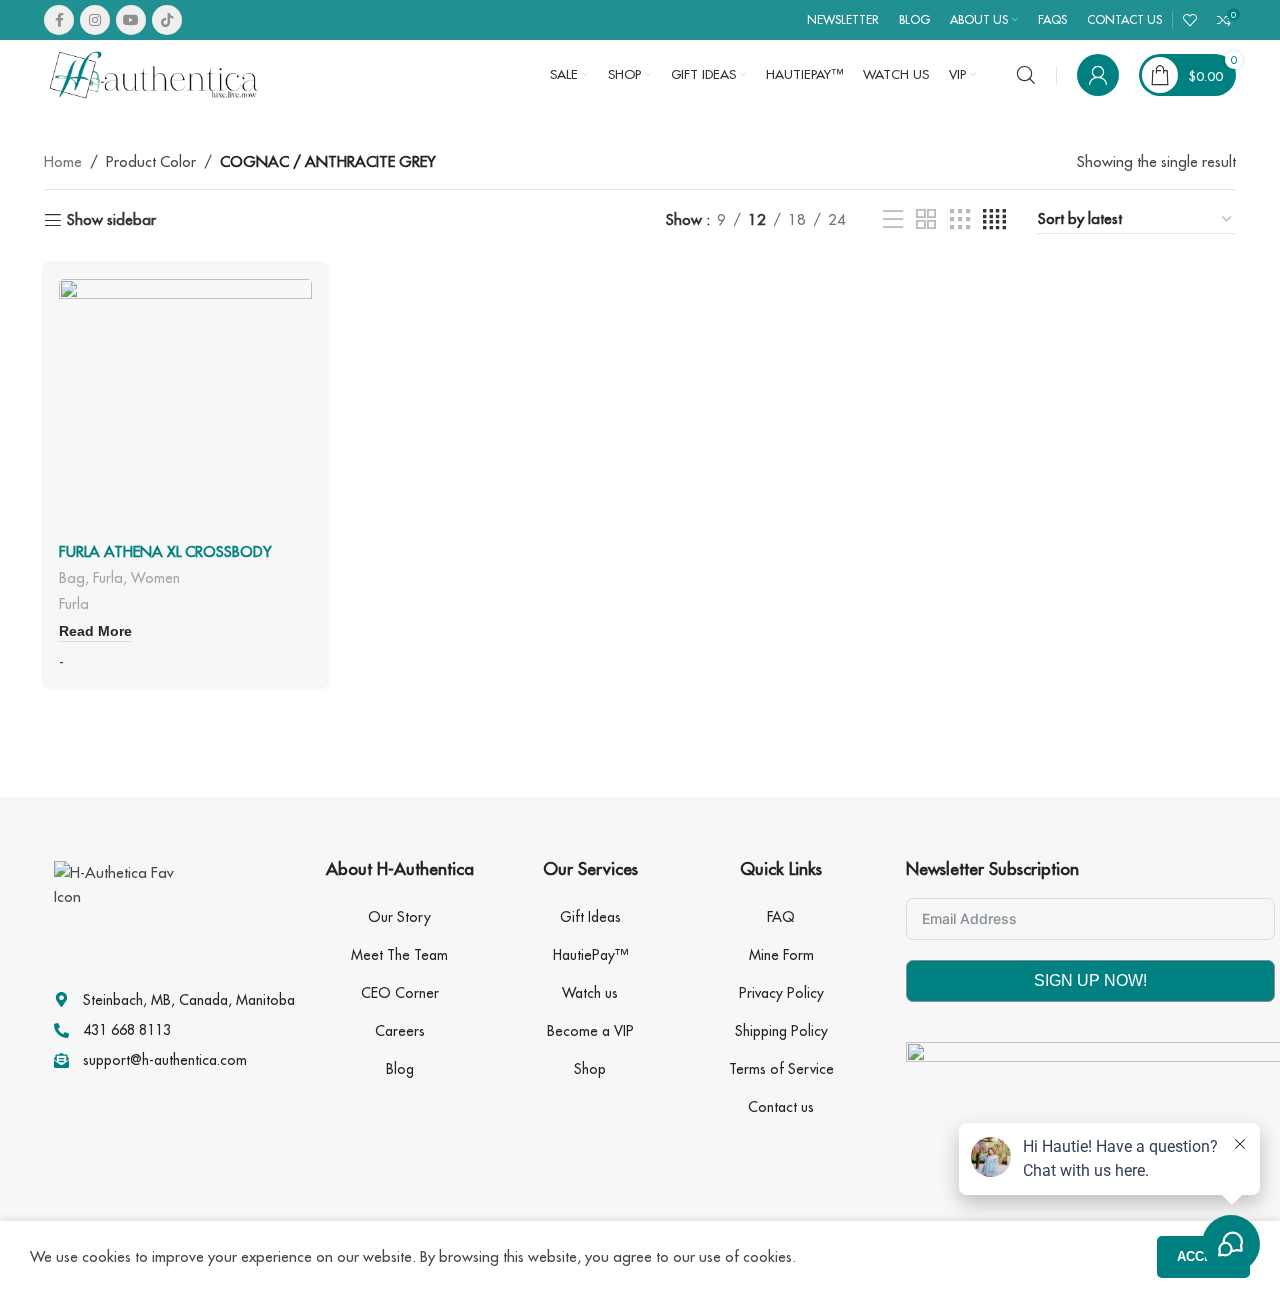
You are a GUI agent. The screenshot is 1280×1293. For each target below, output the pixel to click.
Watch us (590, 993)
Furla (108, 577)
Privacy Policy (781, 993)
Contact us (781, 1107)
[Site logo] (154, 73)
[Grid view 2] (926, 219)
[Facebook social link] (59, 20)
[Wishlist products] (1190, 20)
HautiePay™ (590, 955)
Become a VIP (590, 1031)
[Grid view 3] (960, 219)
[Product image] (185, 405)
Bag (72, 577)
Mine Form (781, 955)
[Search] (1026, 75)
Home (63, 161)
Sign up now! (1090, 980)
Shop (590, 1069)
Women (155, 577)
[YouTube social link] (131, 20)
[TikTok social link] (167, 20)
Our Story (399, 917)
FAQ (781, 917)
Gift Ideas (590, 917)
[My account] (1098, 75)
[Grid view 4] (994, 219)
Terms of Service (781, 1069)
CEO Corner (400, 993)
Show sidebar (111, 220)
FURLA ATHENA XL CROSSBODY (165, 551)
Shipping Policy (781, 1031)
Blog (400, 1069)
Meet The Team (399, 955)
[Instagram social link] (95, 20)
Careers (400, 1031)
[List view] (893, 219)
